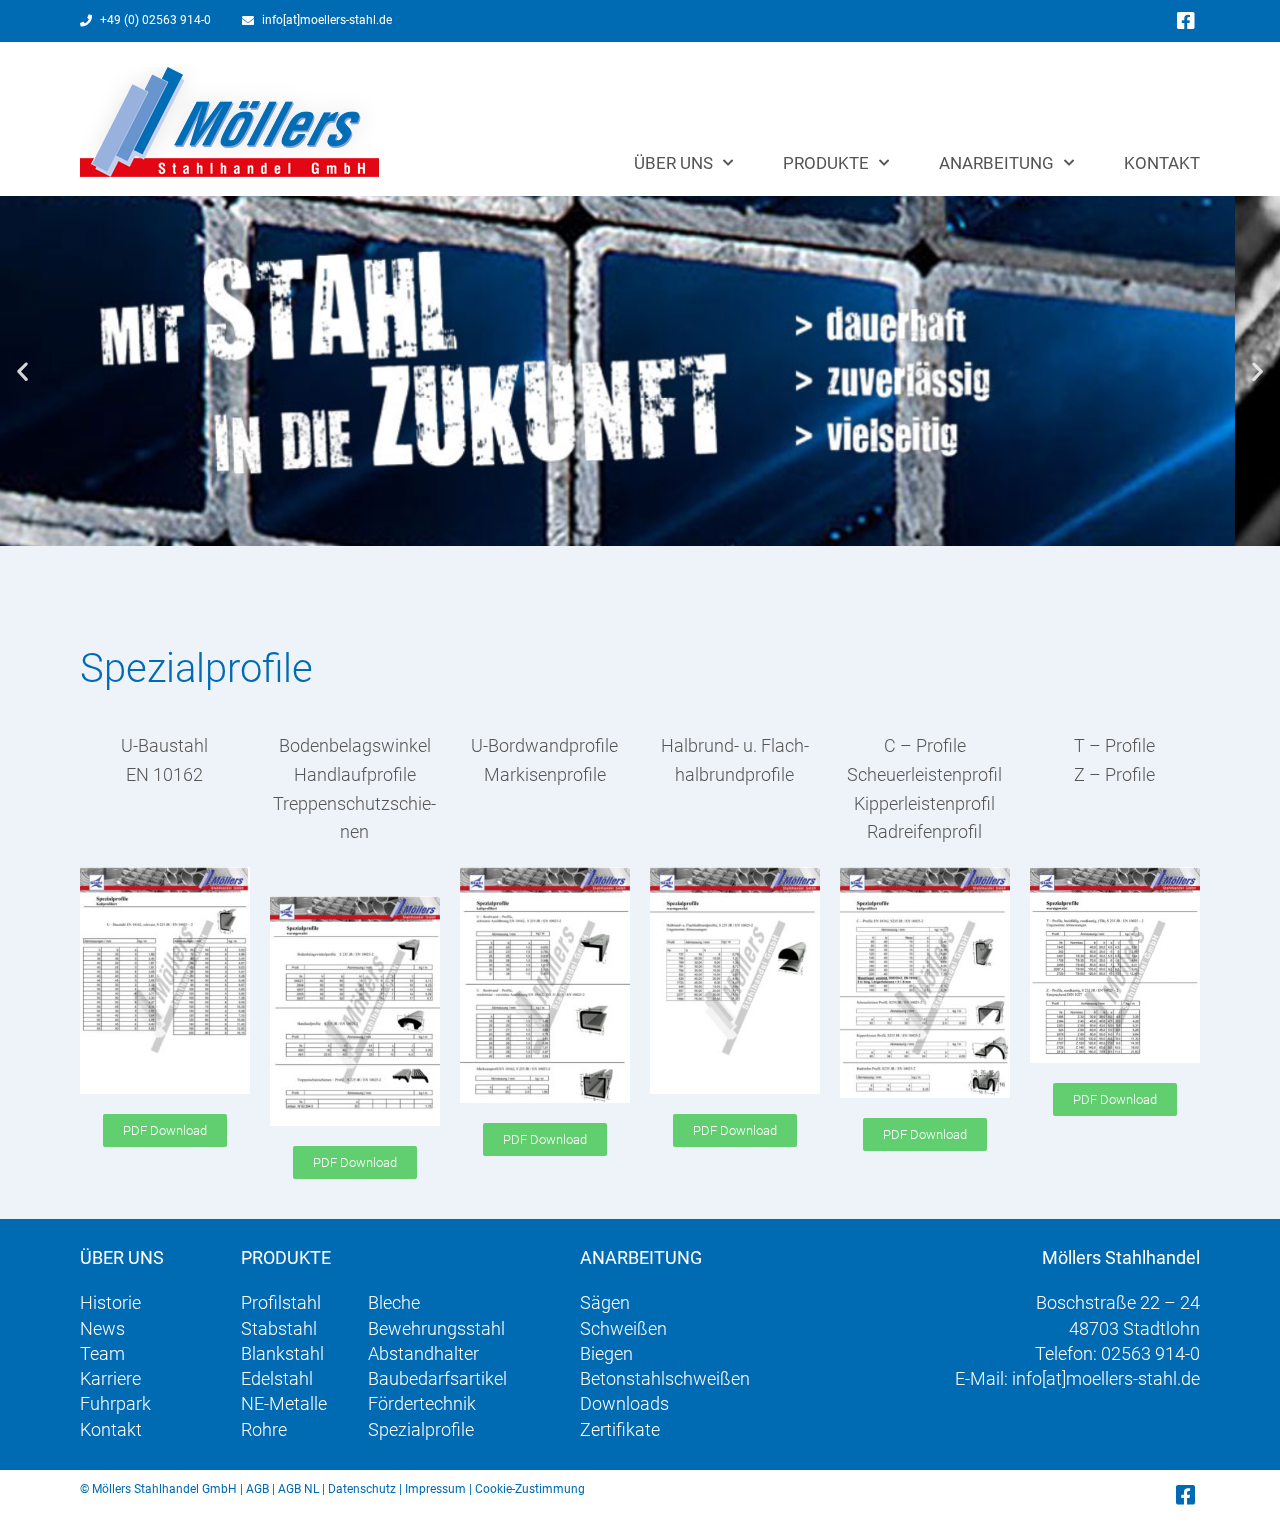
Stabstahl (279, 1328)
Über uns (673, 163)
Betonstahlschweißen (665, 1378)
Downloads (624, 1403)
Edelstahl (277, 1378)
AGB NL (298, 1489)
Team (102, 1353)
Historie (110, 1302)
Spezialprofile (421, 1429)
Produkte (826, 163)
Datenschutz (362, 1489)
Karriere (110, 1378)
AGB (257, 1489)
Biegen (606, 1353)
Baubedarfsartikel (437, 1378)
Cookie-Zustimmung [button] (530, 1489)
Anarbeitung (996, 163)
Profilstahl (281, 1302)
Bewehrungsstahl (436, 1328)
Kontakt (1162, 163)
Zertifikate (620, 1429)
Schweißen (623, 1328)
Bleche (394, 1302)
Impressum (435, 1489)
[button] (22, 371)
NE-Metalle (284, 1403)
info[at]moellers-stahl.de (1106, 1378)
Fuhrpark (115, 1403)
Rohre (264, 1429)
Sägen (605, 1302)
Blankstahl (282, 1353)
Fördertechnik (422, 1403)
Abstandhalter (423, 1353)
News (102, 1328)
